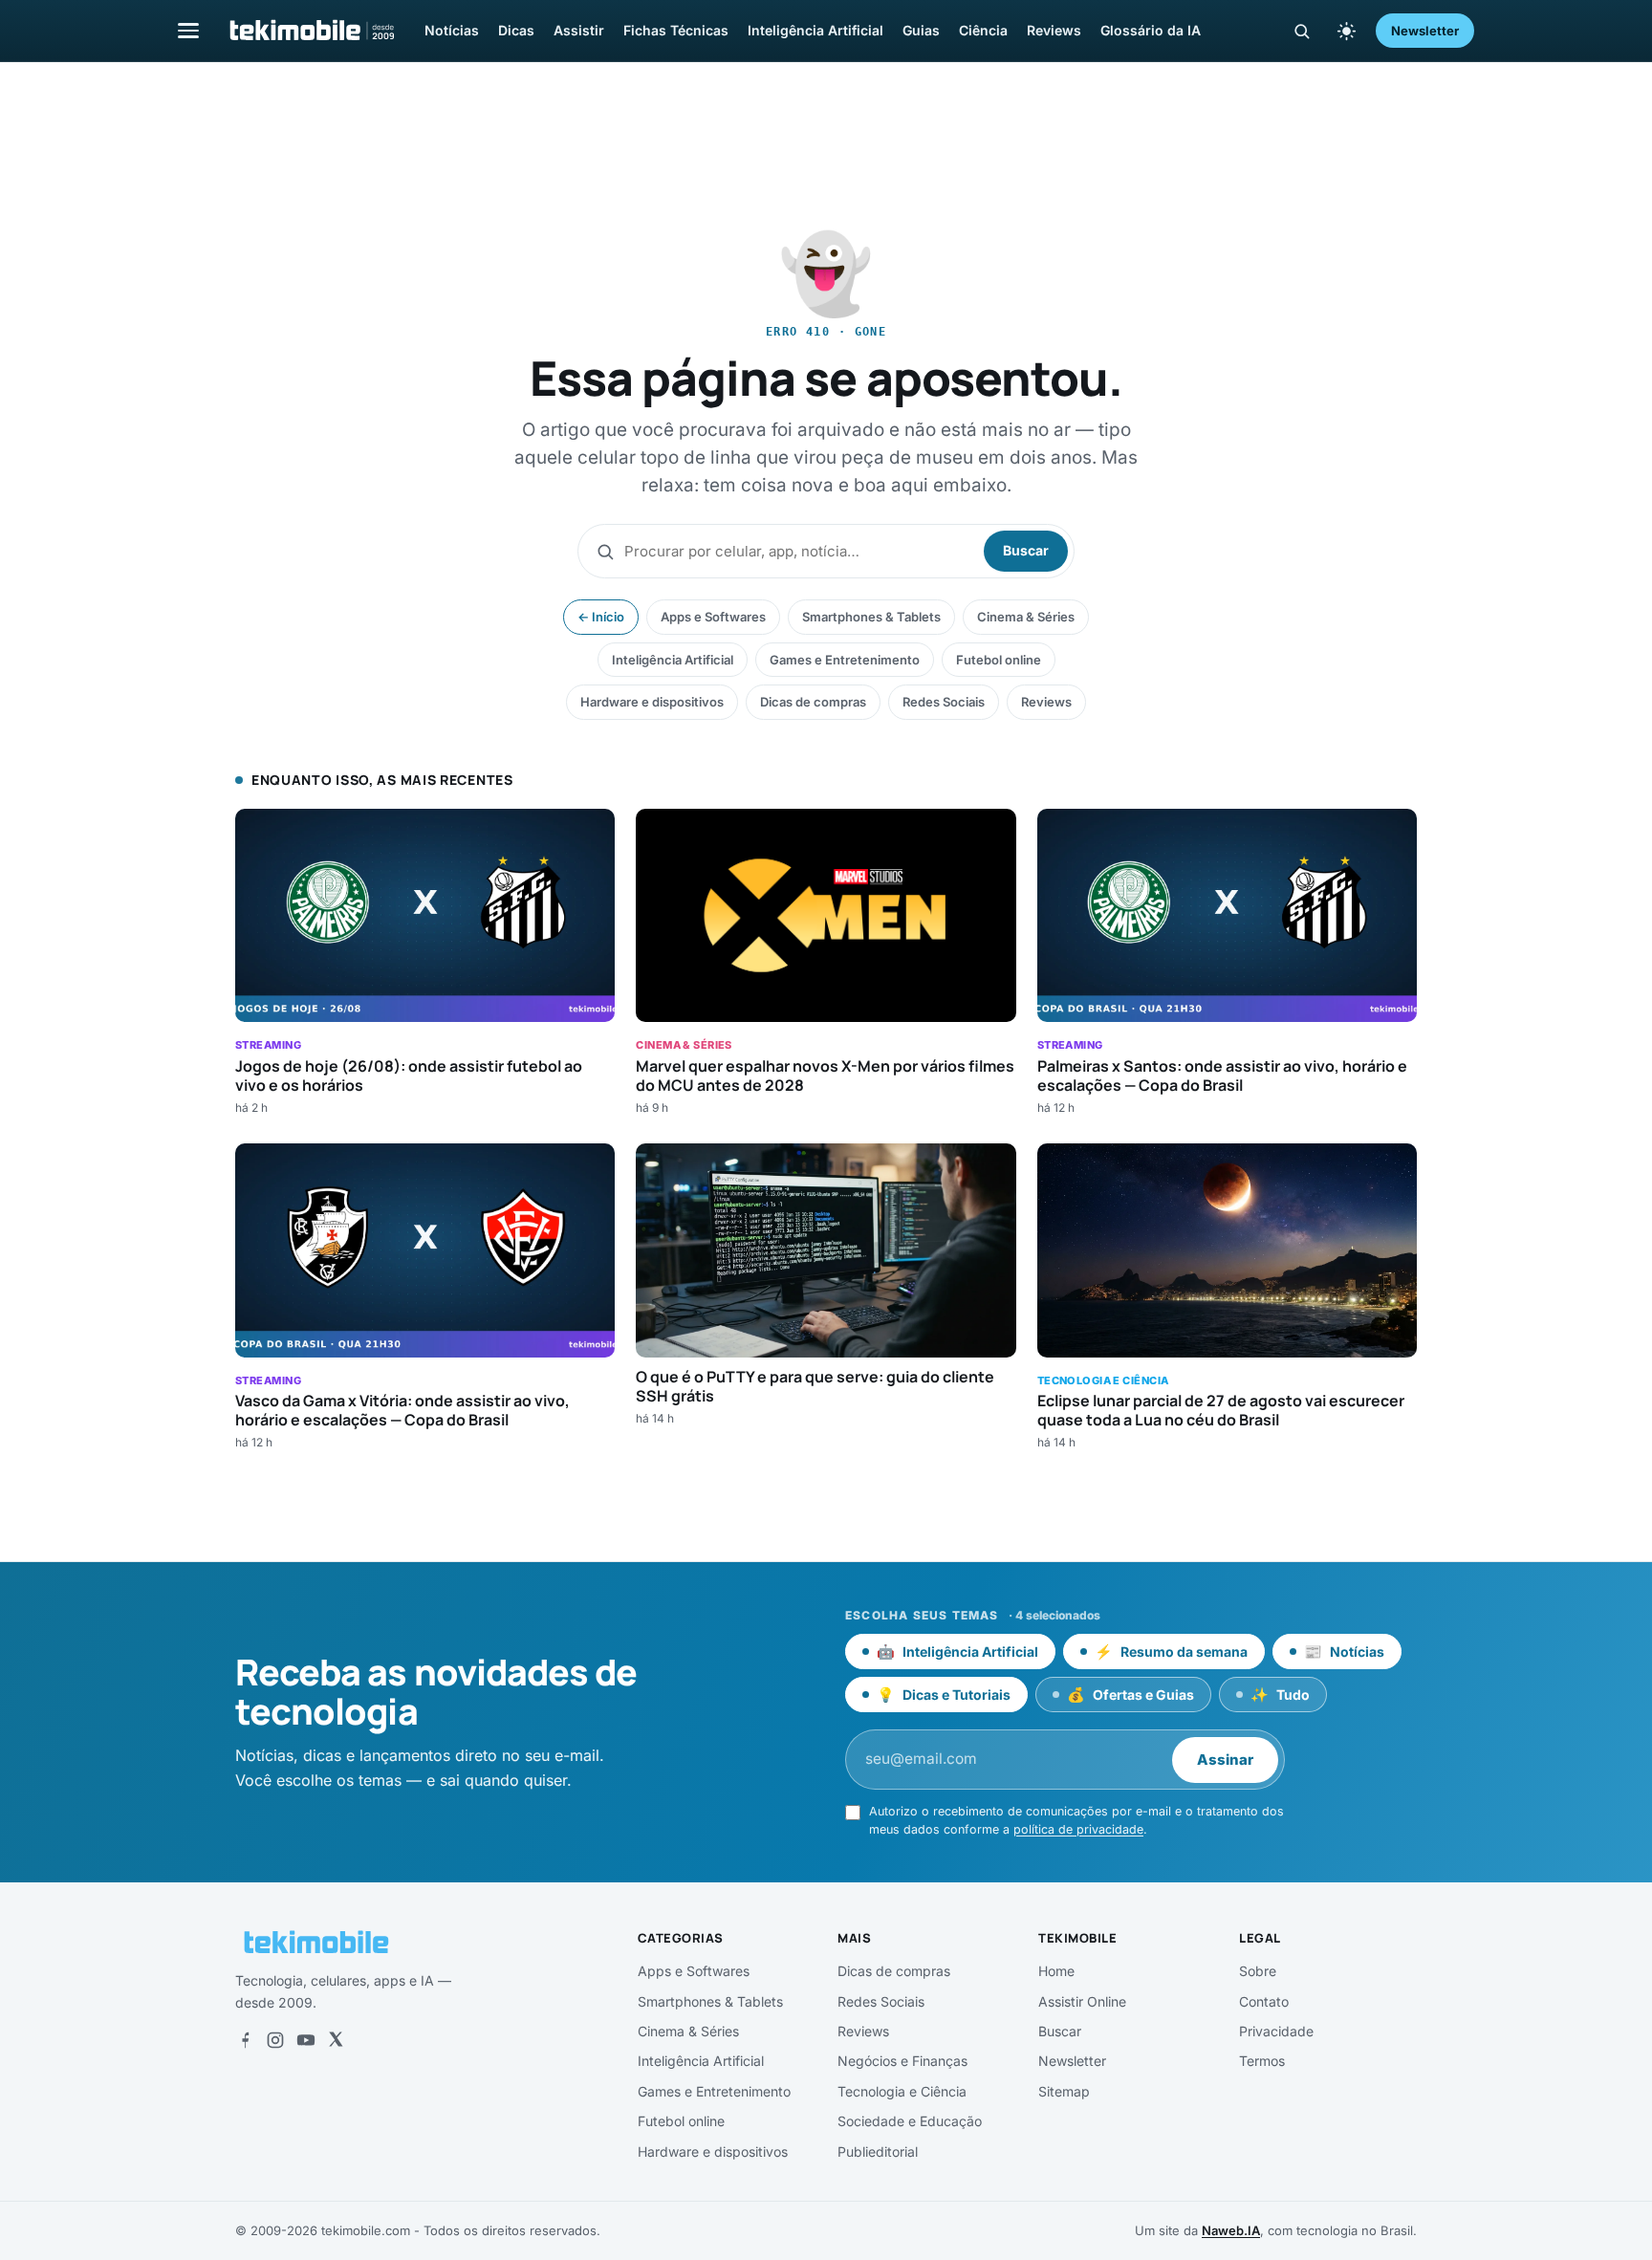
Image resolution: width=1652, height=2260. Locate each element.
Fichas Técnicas (676, 30)
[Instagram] (275, 2040)
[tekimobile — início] (311, 31)
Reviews (1054, 30)
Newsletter (1425, 31)
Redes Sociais (944, 702)
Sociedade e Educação (910, 2121)
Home (1056, 1971)
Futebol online (999, 660)
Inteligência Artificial (815, 30)
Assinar (1225, 1760)
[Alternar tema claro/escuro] (1346, 31)
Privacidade (1276, 2031)
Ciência (983, 30)
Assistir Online (1082, 2001)
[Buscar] (1302, 31)
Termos (1262, 2061)
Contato (1264, 2001)
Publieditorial (878, 2151)
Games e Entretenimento (845, 660)
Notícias (452, 30)
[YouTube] (306, 2040)
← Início (601, 617)
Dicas (516, 30)
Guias (921, 30)
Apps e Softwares (713, 617)
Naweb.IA (1231, 2230)
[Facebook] (245, 2040)
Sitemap (1064, 2091)
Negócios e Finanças (902, 2061)
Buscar (1026, 550)
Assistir (579, 30)
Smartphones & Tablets (871, 617)
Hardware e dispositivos (652, 702)
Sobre (1258, 1971)
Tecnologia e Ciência (902, 2091)
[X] (336, 2040)
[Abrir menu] (188, 30)
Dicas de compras (813, 702)
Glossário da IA (1151, 30)
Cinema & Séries (1026, 617)
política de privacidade (1078, 1829)
